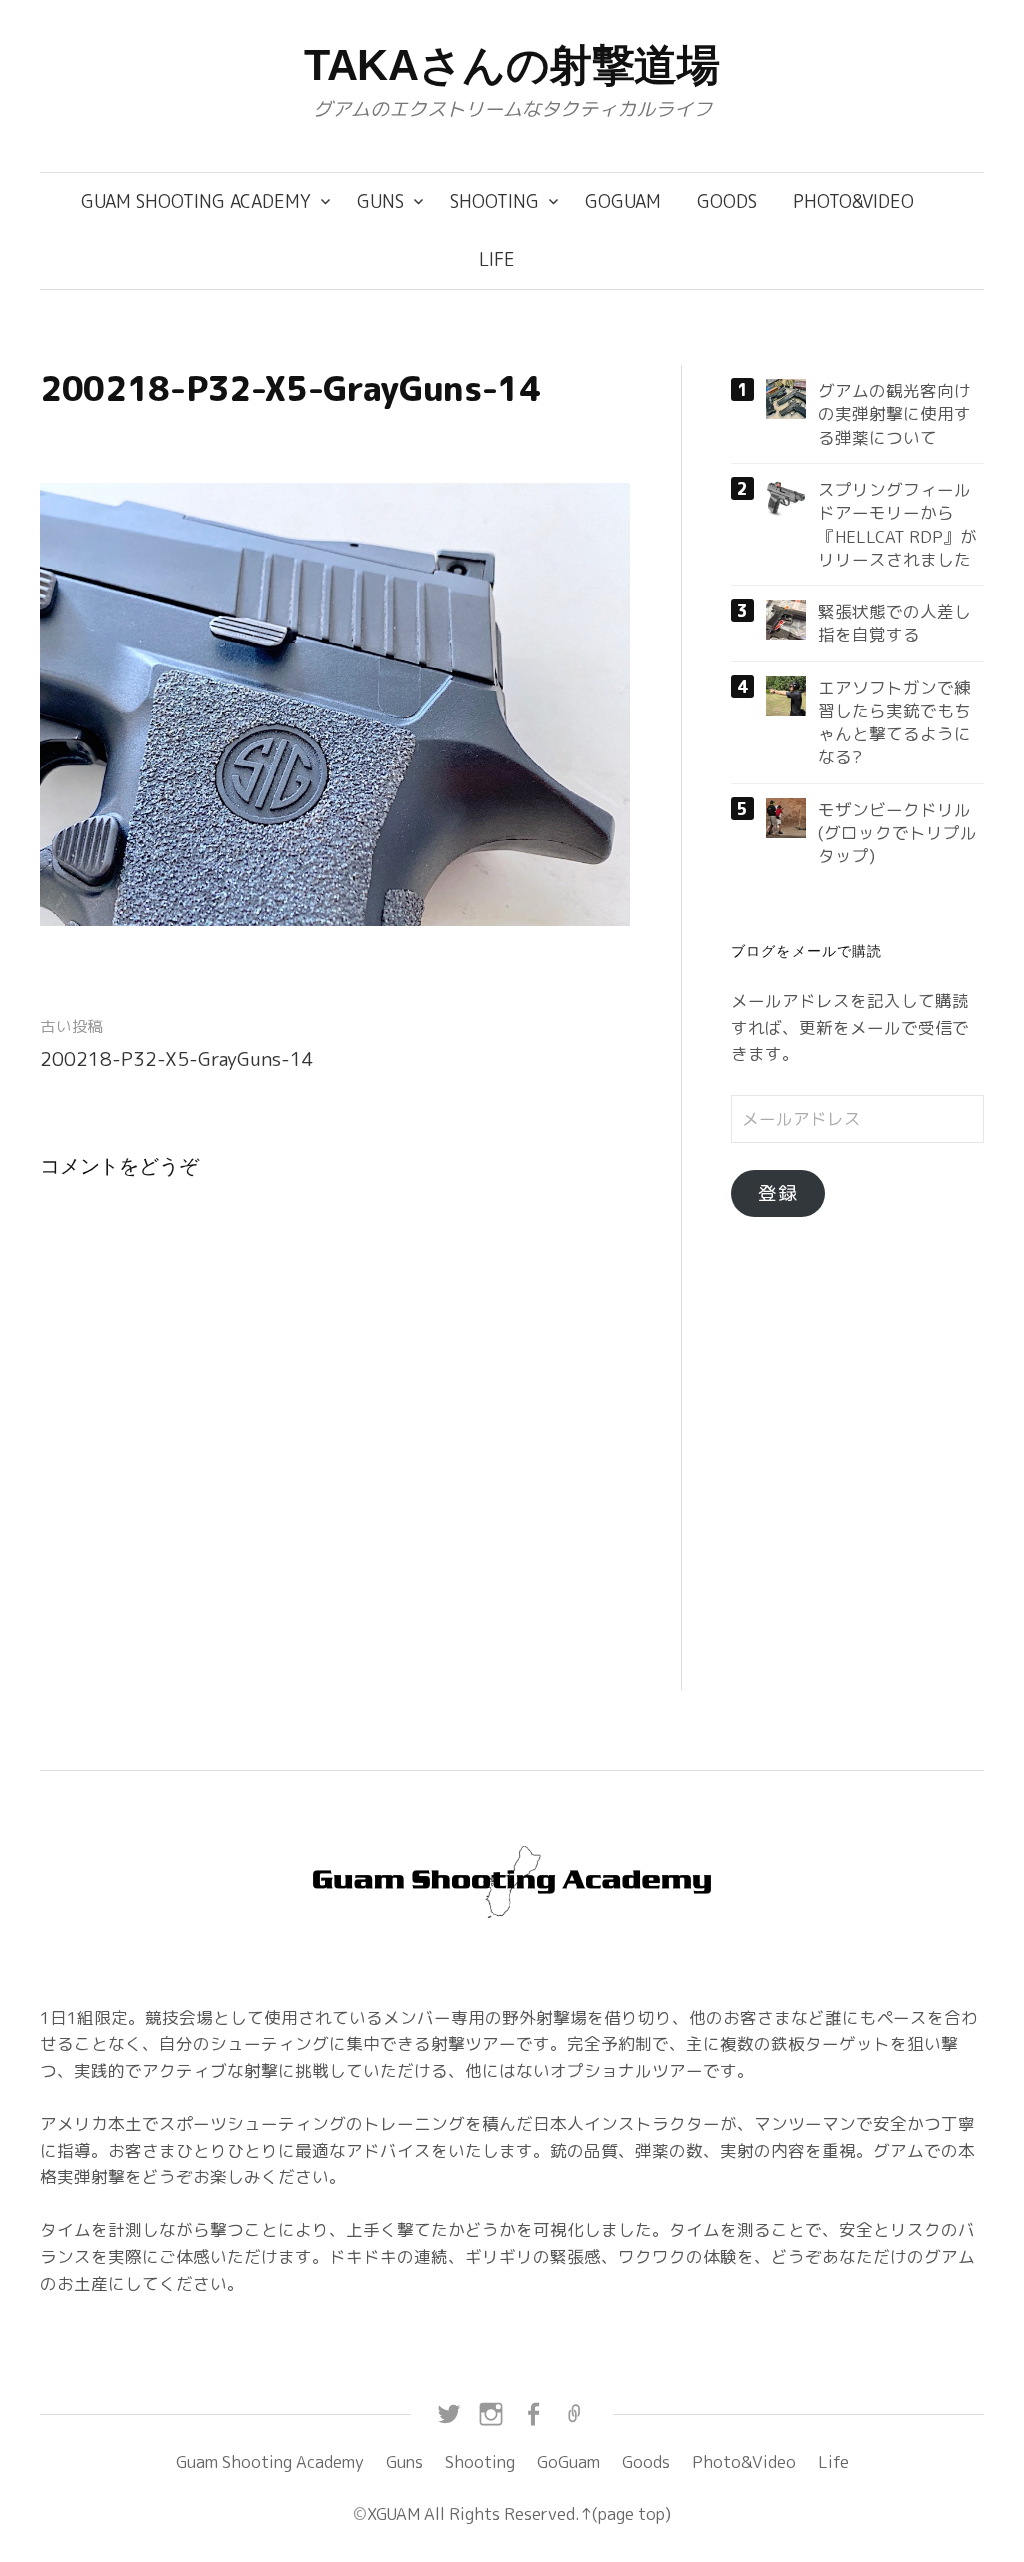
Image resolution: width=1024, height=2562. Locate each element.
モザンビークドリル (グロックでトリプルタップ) (897, 833)
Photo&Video (853, 201)
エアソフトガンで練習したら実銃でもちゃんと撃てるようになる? (894, 722)
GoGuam (623, 201)
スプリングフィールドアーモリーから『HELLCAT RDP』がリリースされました (897, 524)
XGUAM (393, 2513)
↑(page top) (625, 2513)
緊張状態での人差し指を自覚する (894, 623)
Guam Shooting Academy (196, 201)
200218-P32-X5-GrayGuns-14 (177, 1059)
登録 (778, 1193)
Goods (727, 201)
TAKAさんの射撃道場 (511, 65)
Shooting (494, 201)
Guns (380, 201)
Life (497, 259)
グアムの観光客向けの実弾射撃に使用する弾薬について (894, 414)
